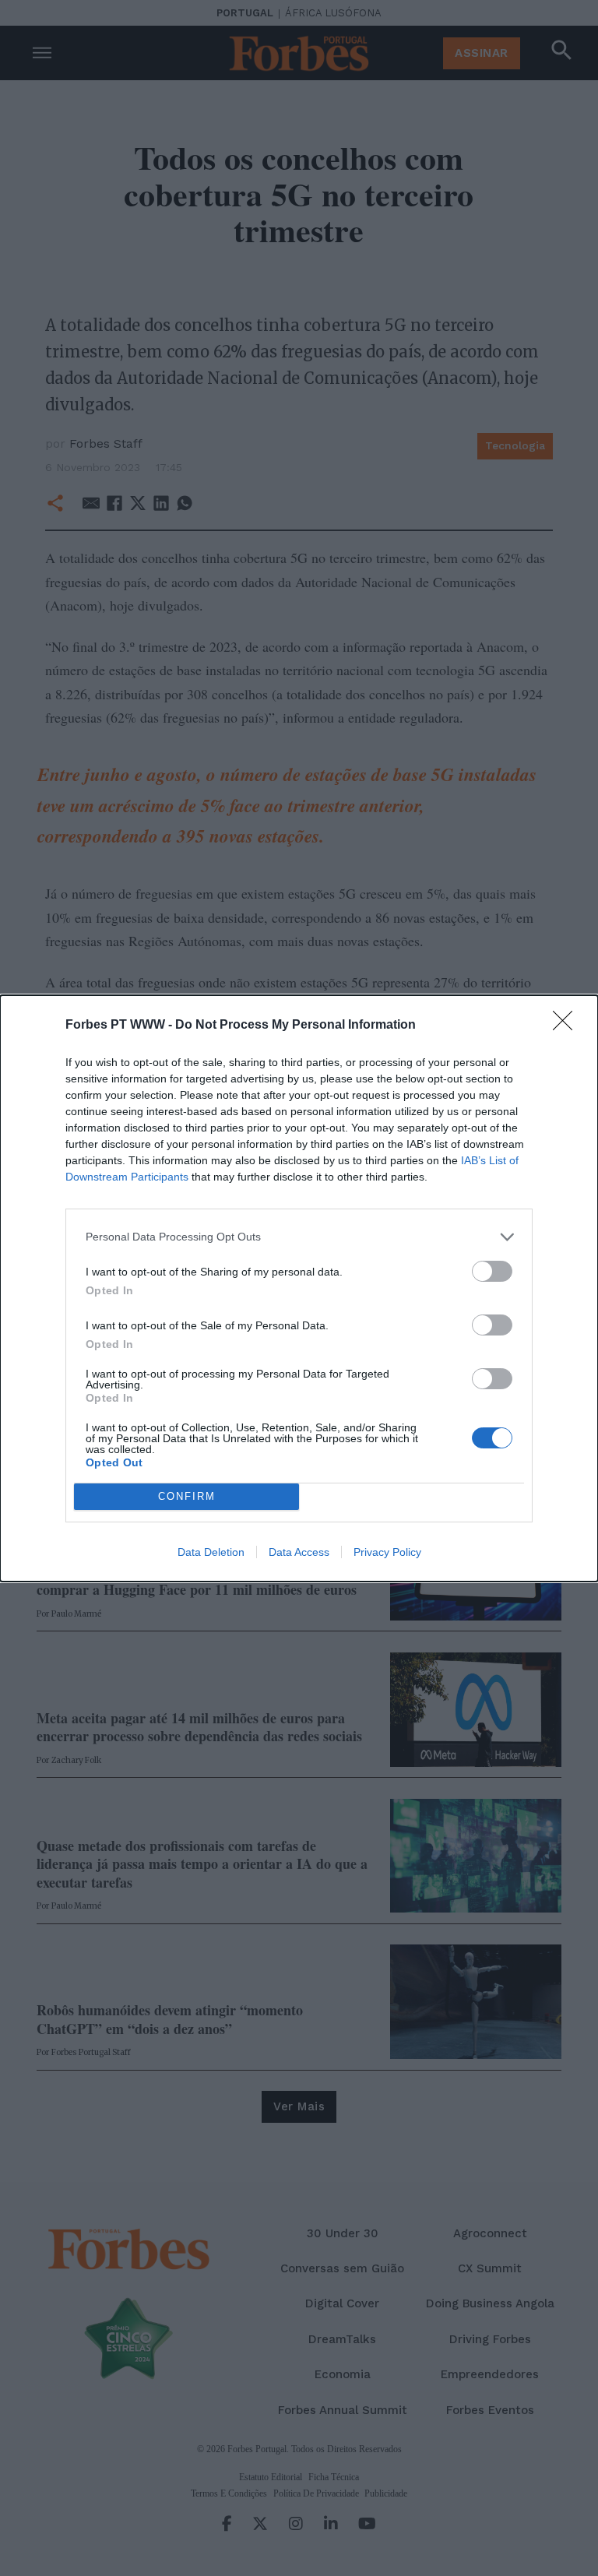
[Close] (568, 1026)
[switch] (492, 1271)
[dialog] (299, 1288)
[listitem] (299, 1237)
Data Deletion (211, 1552)
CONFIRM (187, 1496)
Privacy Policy (387, 1552)
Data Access (299, 1552)
